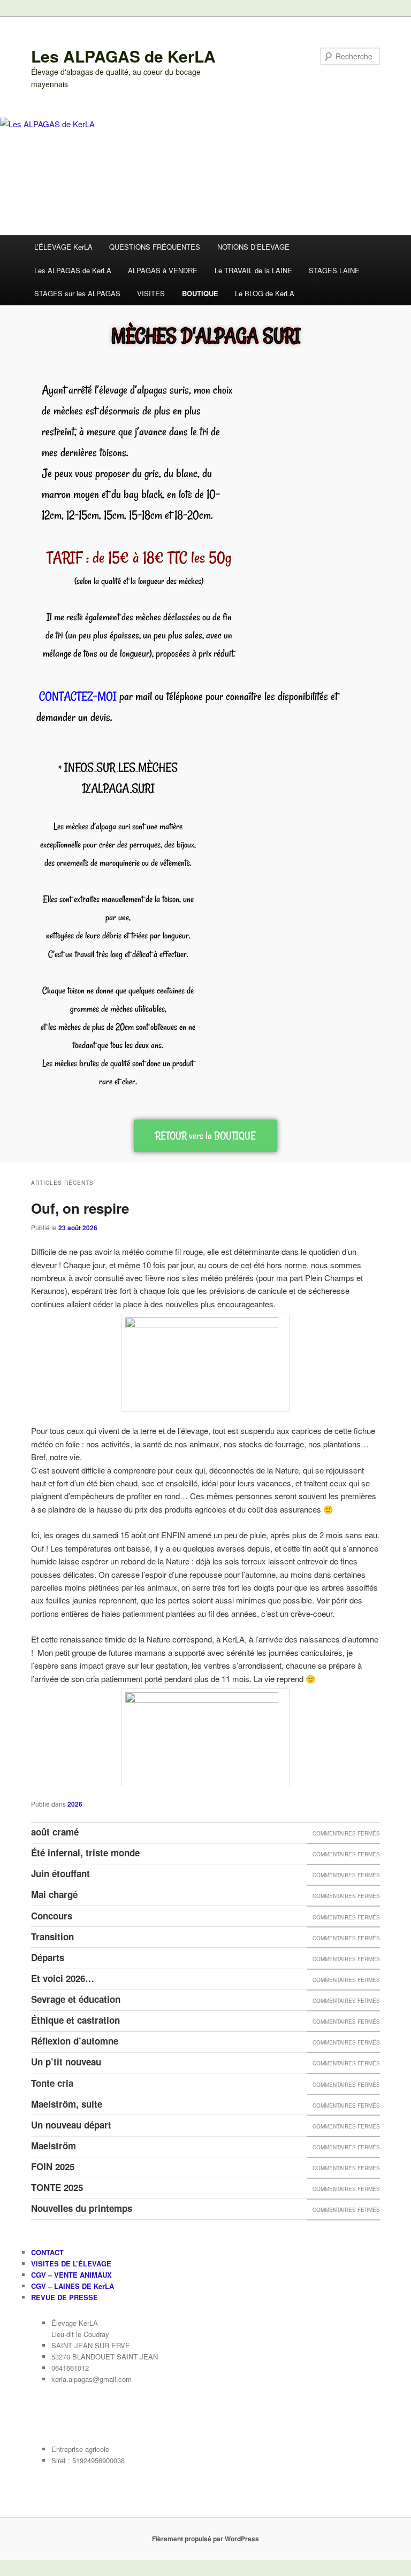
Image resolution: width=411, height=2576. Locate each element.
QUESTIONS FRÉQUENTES (155, 247)
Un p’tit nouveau (66, 2062)
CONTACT (47, 2252)
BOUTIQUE (200, 293)
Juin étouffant (60, 1873)
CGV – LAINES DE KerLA (73, 2286)
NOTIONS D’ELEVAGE (253, 247)
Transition (52, 1937)
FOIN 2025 (53, 2166)
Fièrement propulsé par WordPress (205, 2539)
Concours (52, 1916)
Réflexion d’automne (75, 2041)
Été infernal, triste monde (85, 1853)
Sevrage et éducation (76, 1999)
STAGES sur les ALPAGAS (77, 293)
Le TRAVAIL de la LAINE (253, 270)
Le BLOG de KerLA (265, 293)
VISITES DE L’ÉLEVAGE (71, 2263)
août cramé (55, 1832)
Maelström (54, 2146)
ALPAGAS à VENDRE (163, 270)
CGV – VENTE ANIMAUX (71, 2275)
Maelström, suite (67, 2104)
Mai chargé (54, 1894)
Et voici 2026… (63, 1978)
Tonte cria (52, 2083)
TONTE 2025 (57, 2187)
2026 (75, 1804)
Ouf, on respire (80, 1208)
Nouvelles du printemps (82, 2208)
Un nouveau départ (71, 2125)
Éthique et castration (75, 2020)
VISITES (151, 293)
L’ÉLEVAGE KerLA (63, 247)
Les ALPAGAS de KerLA (123, 56)
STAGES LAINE (334, 270)
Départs (48, 1957)
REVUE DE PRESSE (64, 2297)
